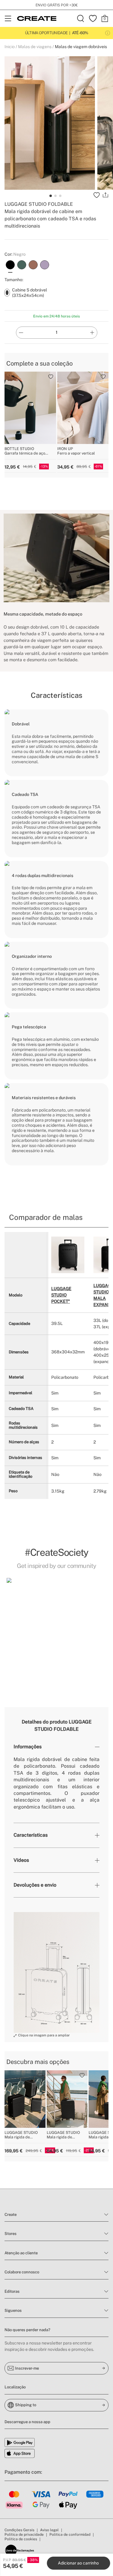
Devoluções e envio (35, 1885)
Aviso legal (49, 2530)
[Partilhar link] (105, 195)
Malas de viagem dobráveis (81, 47)
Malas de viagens (35, 47)
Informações (28, 1747)
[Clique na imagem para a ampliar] (56, 1972)
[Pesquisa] (81, 18)
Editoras (12, 2291)
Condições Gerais (19, 2530)
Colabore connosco (22, 2272)
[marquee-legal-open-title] (108, 33)
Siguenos (13, 2310)
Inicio (10, 47)
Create (11, 2215)
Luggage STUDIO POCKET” (61, 1295)
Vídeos (21, 1860)
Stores (11, 2234)
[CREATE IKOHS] (37, 18)
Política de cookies (21, 2539)
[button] (56, 1628)
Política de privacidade (24, 2535)
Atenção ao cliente (21, 2253)
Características (31, 1835)
